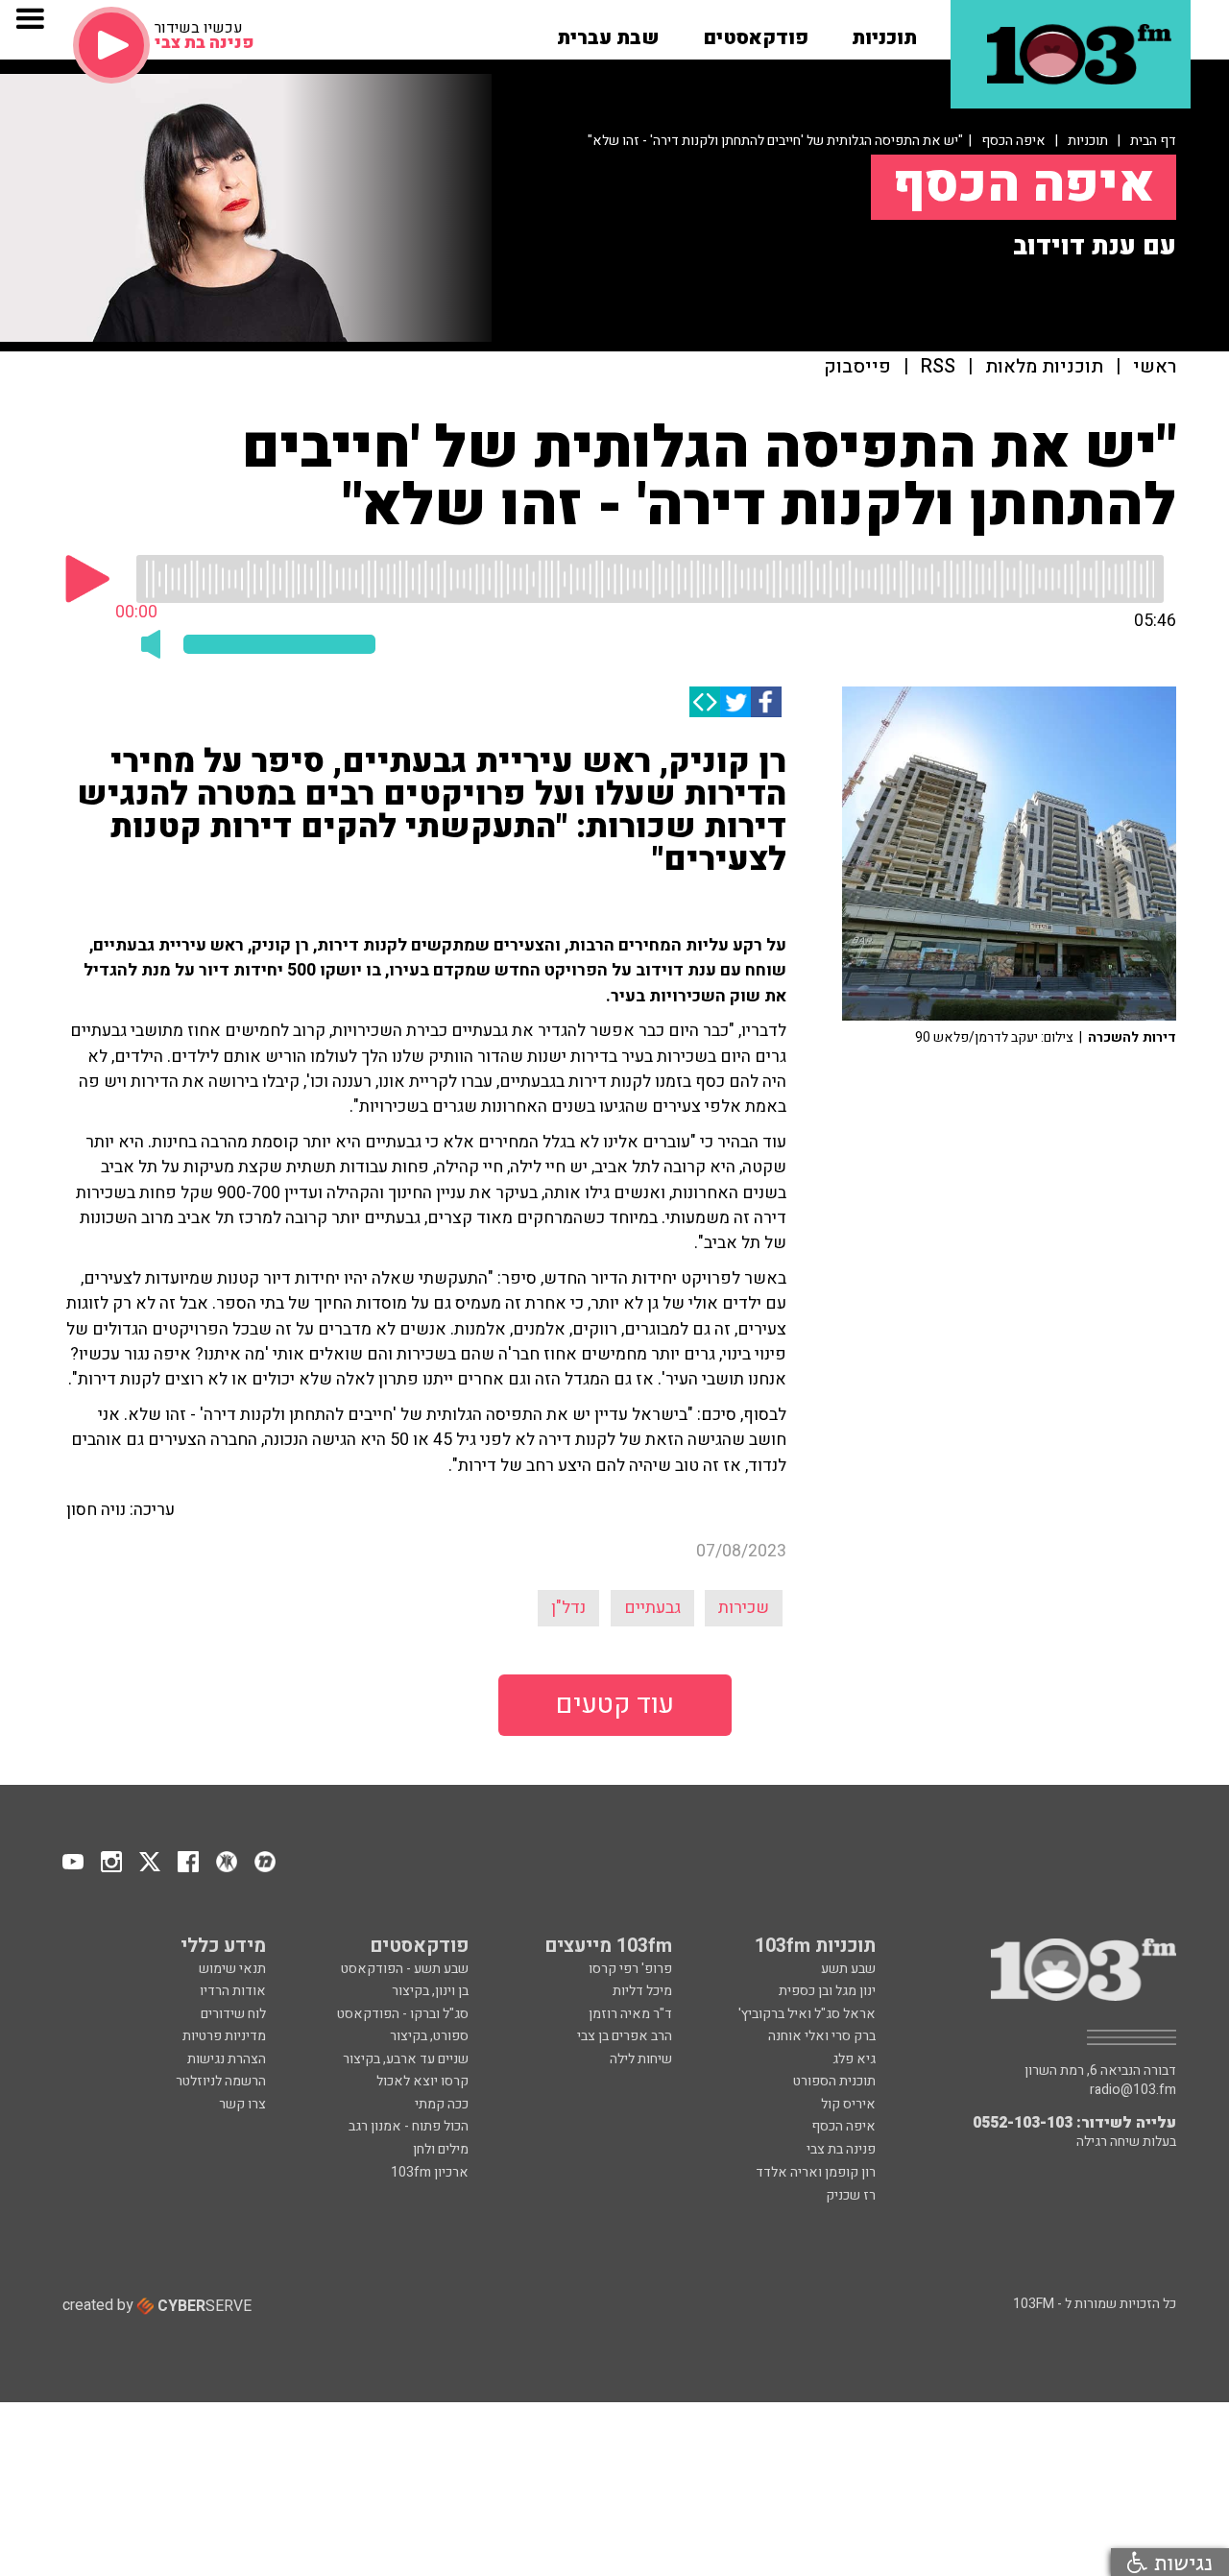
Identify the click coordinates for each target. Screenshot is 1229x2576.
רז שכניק (851, 2195)
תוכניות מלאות (1044, 367)
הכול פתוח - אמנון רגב (409, 2126)
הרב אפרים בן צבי (625, 2036)
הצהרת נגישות (227, 2059)
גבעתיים (652, 1608)
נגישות (1180, 2562)
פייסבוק (857, 367)
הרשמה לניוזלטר (221, 2081)
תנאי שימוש (232, 1969)
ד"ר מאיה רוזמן (630, 2014)
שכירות (744, 1608)
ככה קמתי (442, 2104)
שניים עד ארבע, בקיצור (406, 2059)
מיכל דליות (642, 1991)
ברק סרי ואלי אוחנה (822, 2036)
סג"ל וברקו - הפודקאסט (403, 2014)
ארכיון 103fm (430, 2172)
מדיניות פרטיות (224, 2036)
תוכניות (1088, 141)
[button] (884, 32)
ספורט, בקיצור (429, 2036)
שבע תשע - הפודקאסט (405, 1969)
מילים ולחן (441, 2149)
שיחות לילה (641, 2059)
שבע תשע (848, 1969)
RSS (938, 367)
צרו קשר (242, 2104)
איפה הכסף (1013, 141)
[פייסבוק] (766, 702)
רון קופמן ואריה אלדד (816, 2172)
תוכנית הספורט (834, 2081)
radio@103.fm (1133, 2090)
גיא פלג (854, 2059)
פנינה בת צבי (841, 2149)
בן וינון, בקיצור (430, 1991)
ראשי (1155, 367)
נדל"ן (568, 1608)
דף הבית (1153, 141)
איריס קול (848, 2104)
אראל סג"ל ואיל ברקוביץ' (807, 2014)
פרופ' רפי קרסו (630, 1969)
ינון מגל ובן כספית (827, 1991)
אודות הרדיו (233, 1991)
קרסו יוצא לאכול (422, 2081)
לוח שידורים (233, 2014)
